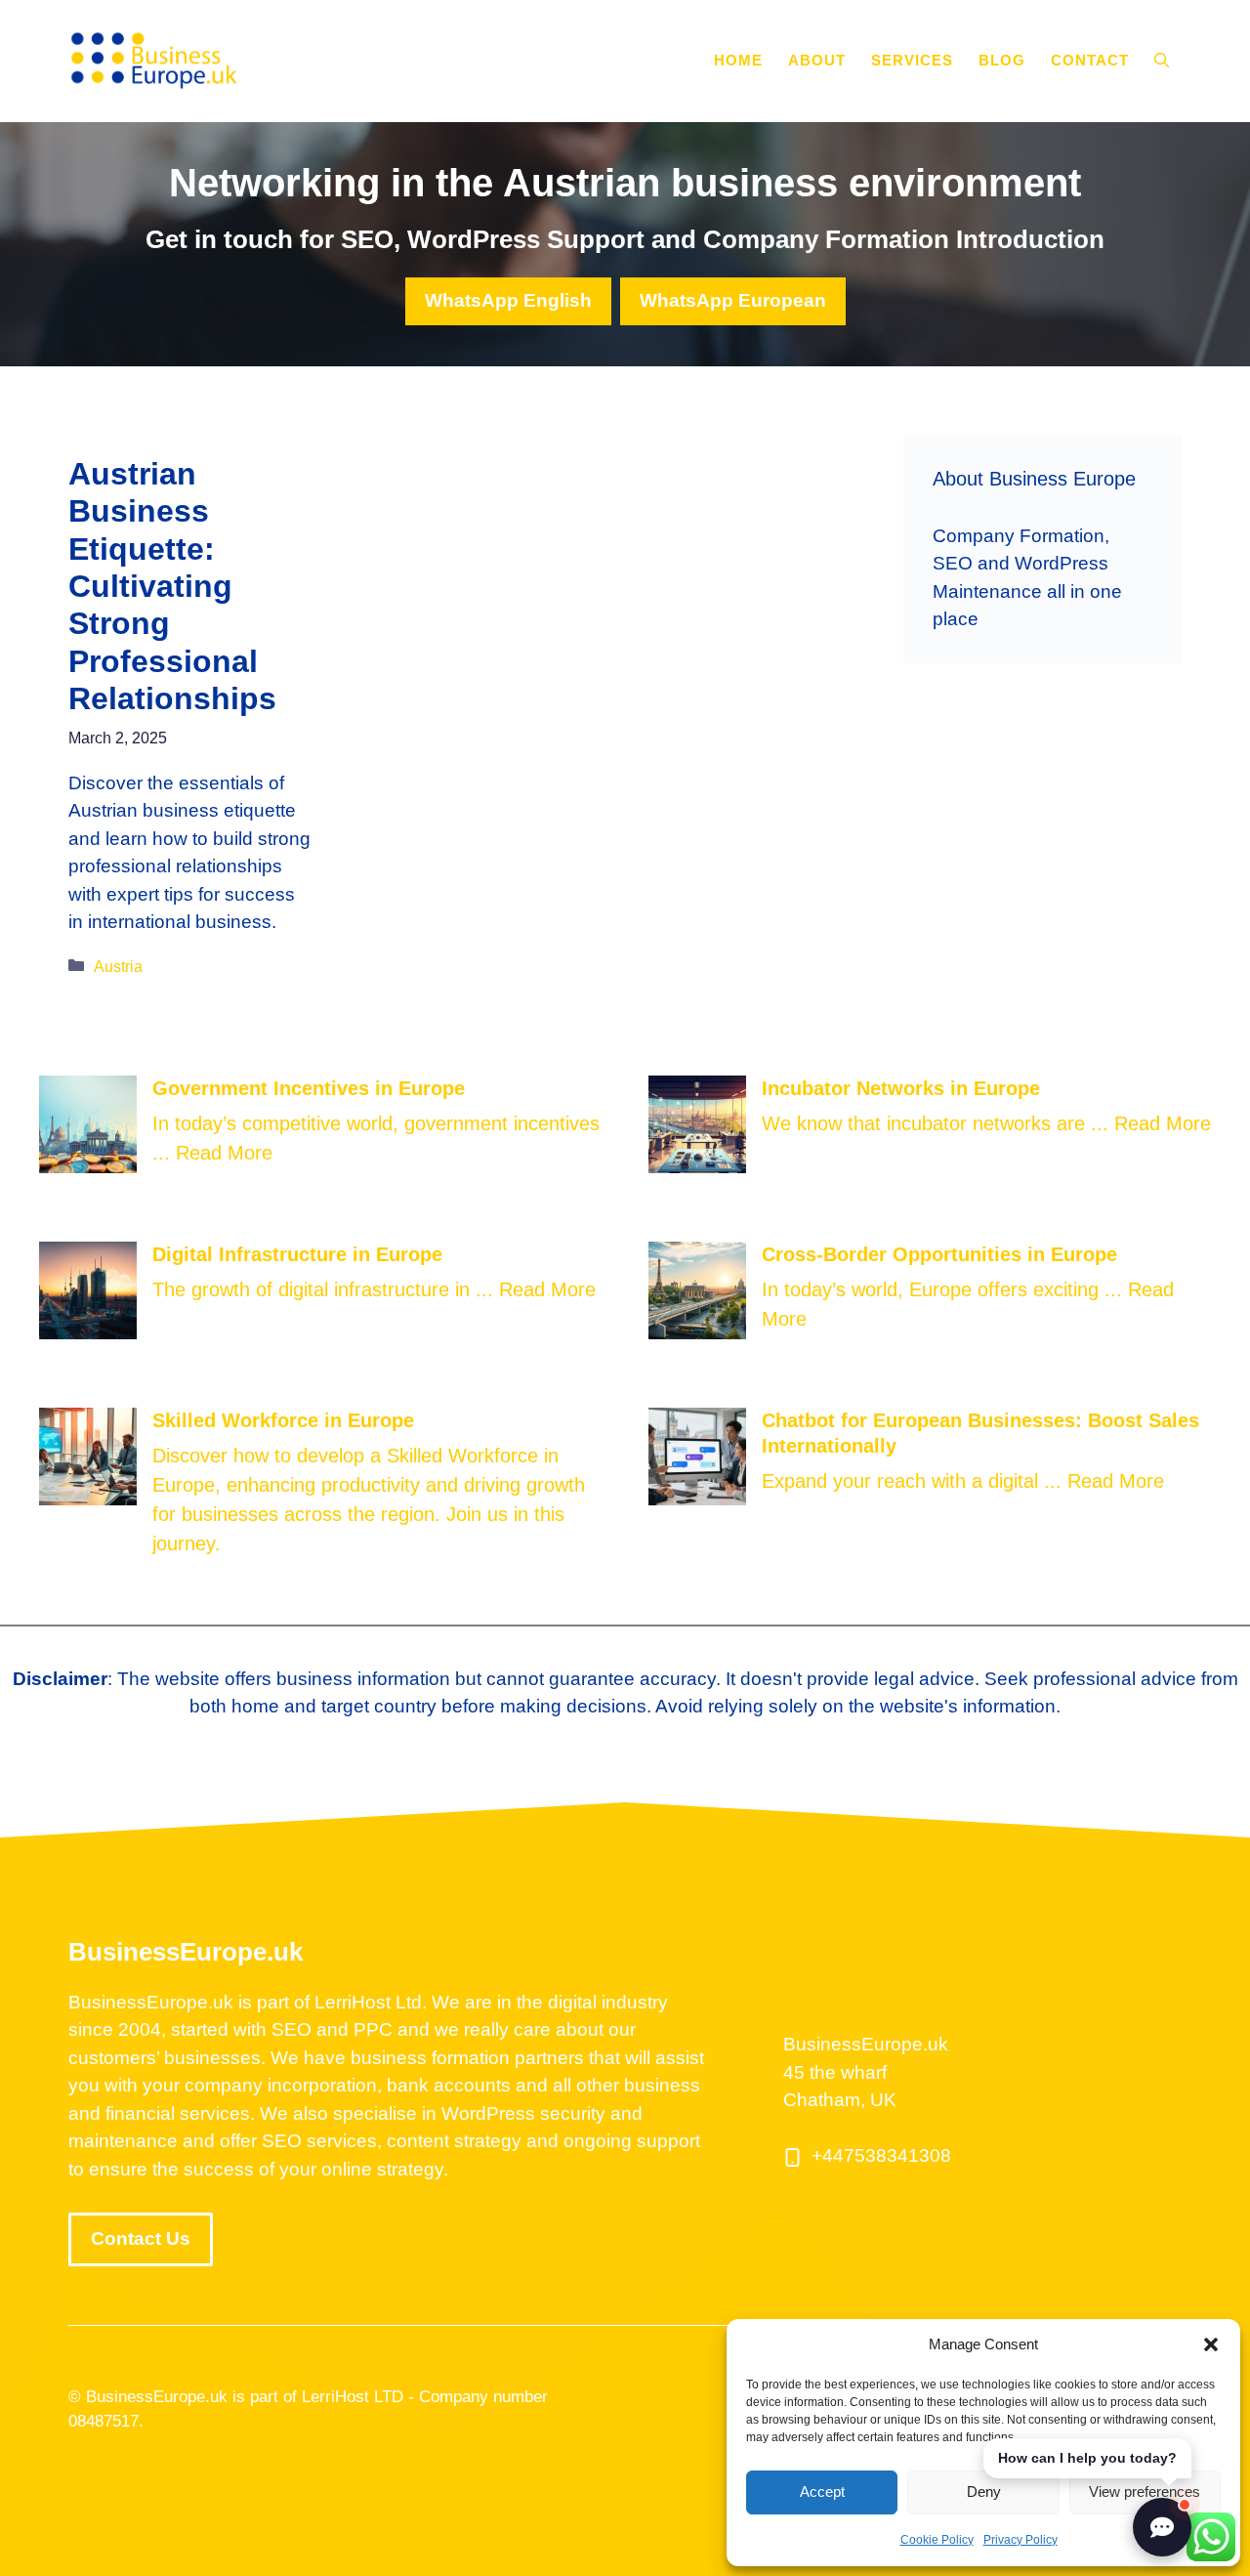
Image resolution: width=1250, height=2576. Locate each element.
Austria (118, 966)
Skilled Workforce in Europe (283, 1420)
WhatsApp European (733, 300)
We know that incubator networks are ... (938, 1123)
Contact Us (141, 2238)
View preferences (1145, 2492)
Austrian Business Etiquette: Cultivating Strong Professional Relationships (172, 586)
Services (912, 60)
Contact (1090, 60)
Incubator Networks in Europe (901, 1088)
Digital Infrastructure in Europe (297, 1254)
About (817, 60)
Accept (822, 2492)
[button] (1211, 2344)
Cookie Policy (937, 2540)
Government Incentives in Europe (309, 1088)
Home (738, 60)
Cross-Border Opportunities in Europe (939, 1254)
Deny (984, 2492)
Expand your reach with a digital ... (915, 1481)
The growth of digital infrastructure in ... (326, 1289)
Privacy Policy (1021, 2540)
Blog (1002, 60)
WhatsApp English (508, 300)
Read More (224, 1153)
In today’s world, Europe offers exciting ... (945, 1289)
